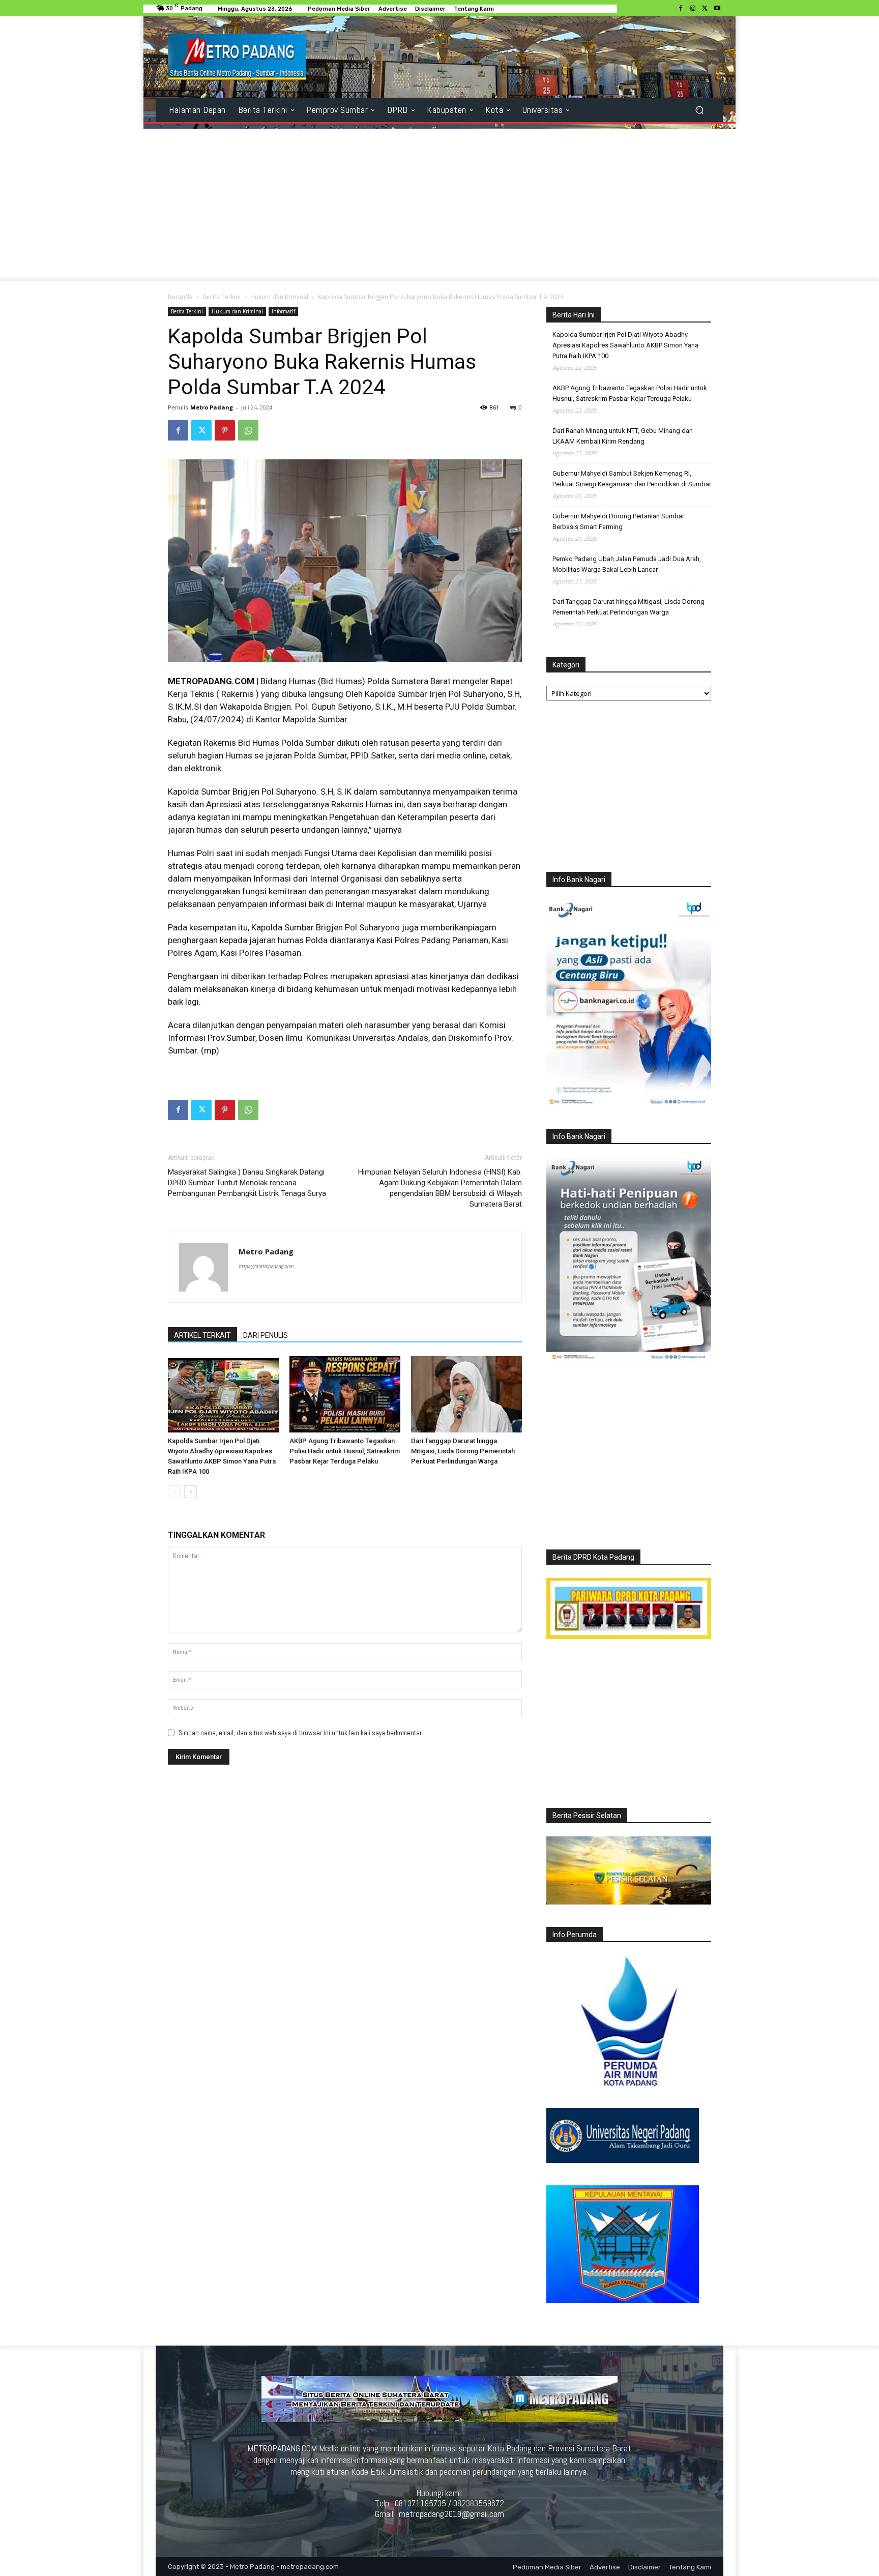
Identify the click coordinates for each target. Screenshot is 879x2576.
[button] (699, 110)
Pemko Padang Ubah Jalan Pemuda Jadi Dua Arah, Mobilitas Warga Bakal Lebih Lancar (627, 564)
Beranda (180, 297)
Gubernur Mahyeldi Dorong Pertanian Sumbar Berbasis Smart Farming (618, 521)
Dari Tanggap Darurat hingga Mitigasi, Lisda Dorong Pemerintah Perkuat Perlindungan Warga (463, 1451)
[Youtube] (717, 9)
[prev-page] (174, 1492)
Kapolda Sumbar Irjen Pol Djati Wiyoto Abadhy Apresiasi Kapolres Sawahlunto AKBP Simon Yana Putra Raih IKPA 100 (625, 345)
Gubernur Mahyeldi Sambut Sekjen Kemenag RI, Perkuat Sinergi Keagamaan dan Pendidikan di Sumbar (632, 479)
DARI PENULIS (266, 1335)
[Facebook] (681, 9)
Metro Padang (212, 407)
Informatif (283, 311)
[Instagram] (693, 9)
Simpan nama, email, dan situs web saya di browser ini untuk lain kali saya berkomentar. (301, 1733)
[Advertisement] (439, 205)
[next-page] (191, 1492)
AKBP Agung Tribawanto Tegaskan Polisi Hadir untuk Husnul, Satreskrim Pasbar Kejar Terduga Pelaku (345, 1451)
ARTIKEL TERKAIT (202, 1335)
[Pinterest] (225, 430)
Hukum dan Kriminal (279, 297)
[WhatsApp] (248, 430)
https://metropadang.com (266, 1266)
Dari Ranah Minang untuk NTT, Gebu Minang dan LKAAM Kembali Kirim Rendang (623, 436)
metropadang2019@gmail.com (451, 2514)
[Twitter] (705, 9)
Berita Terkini (222, 297)
